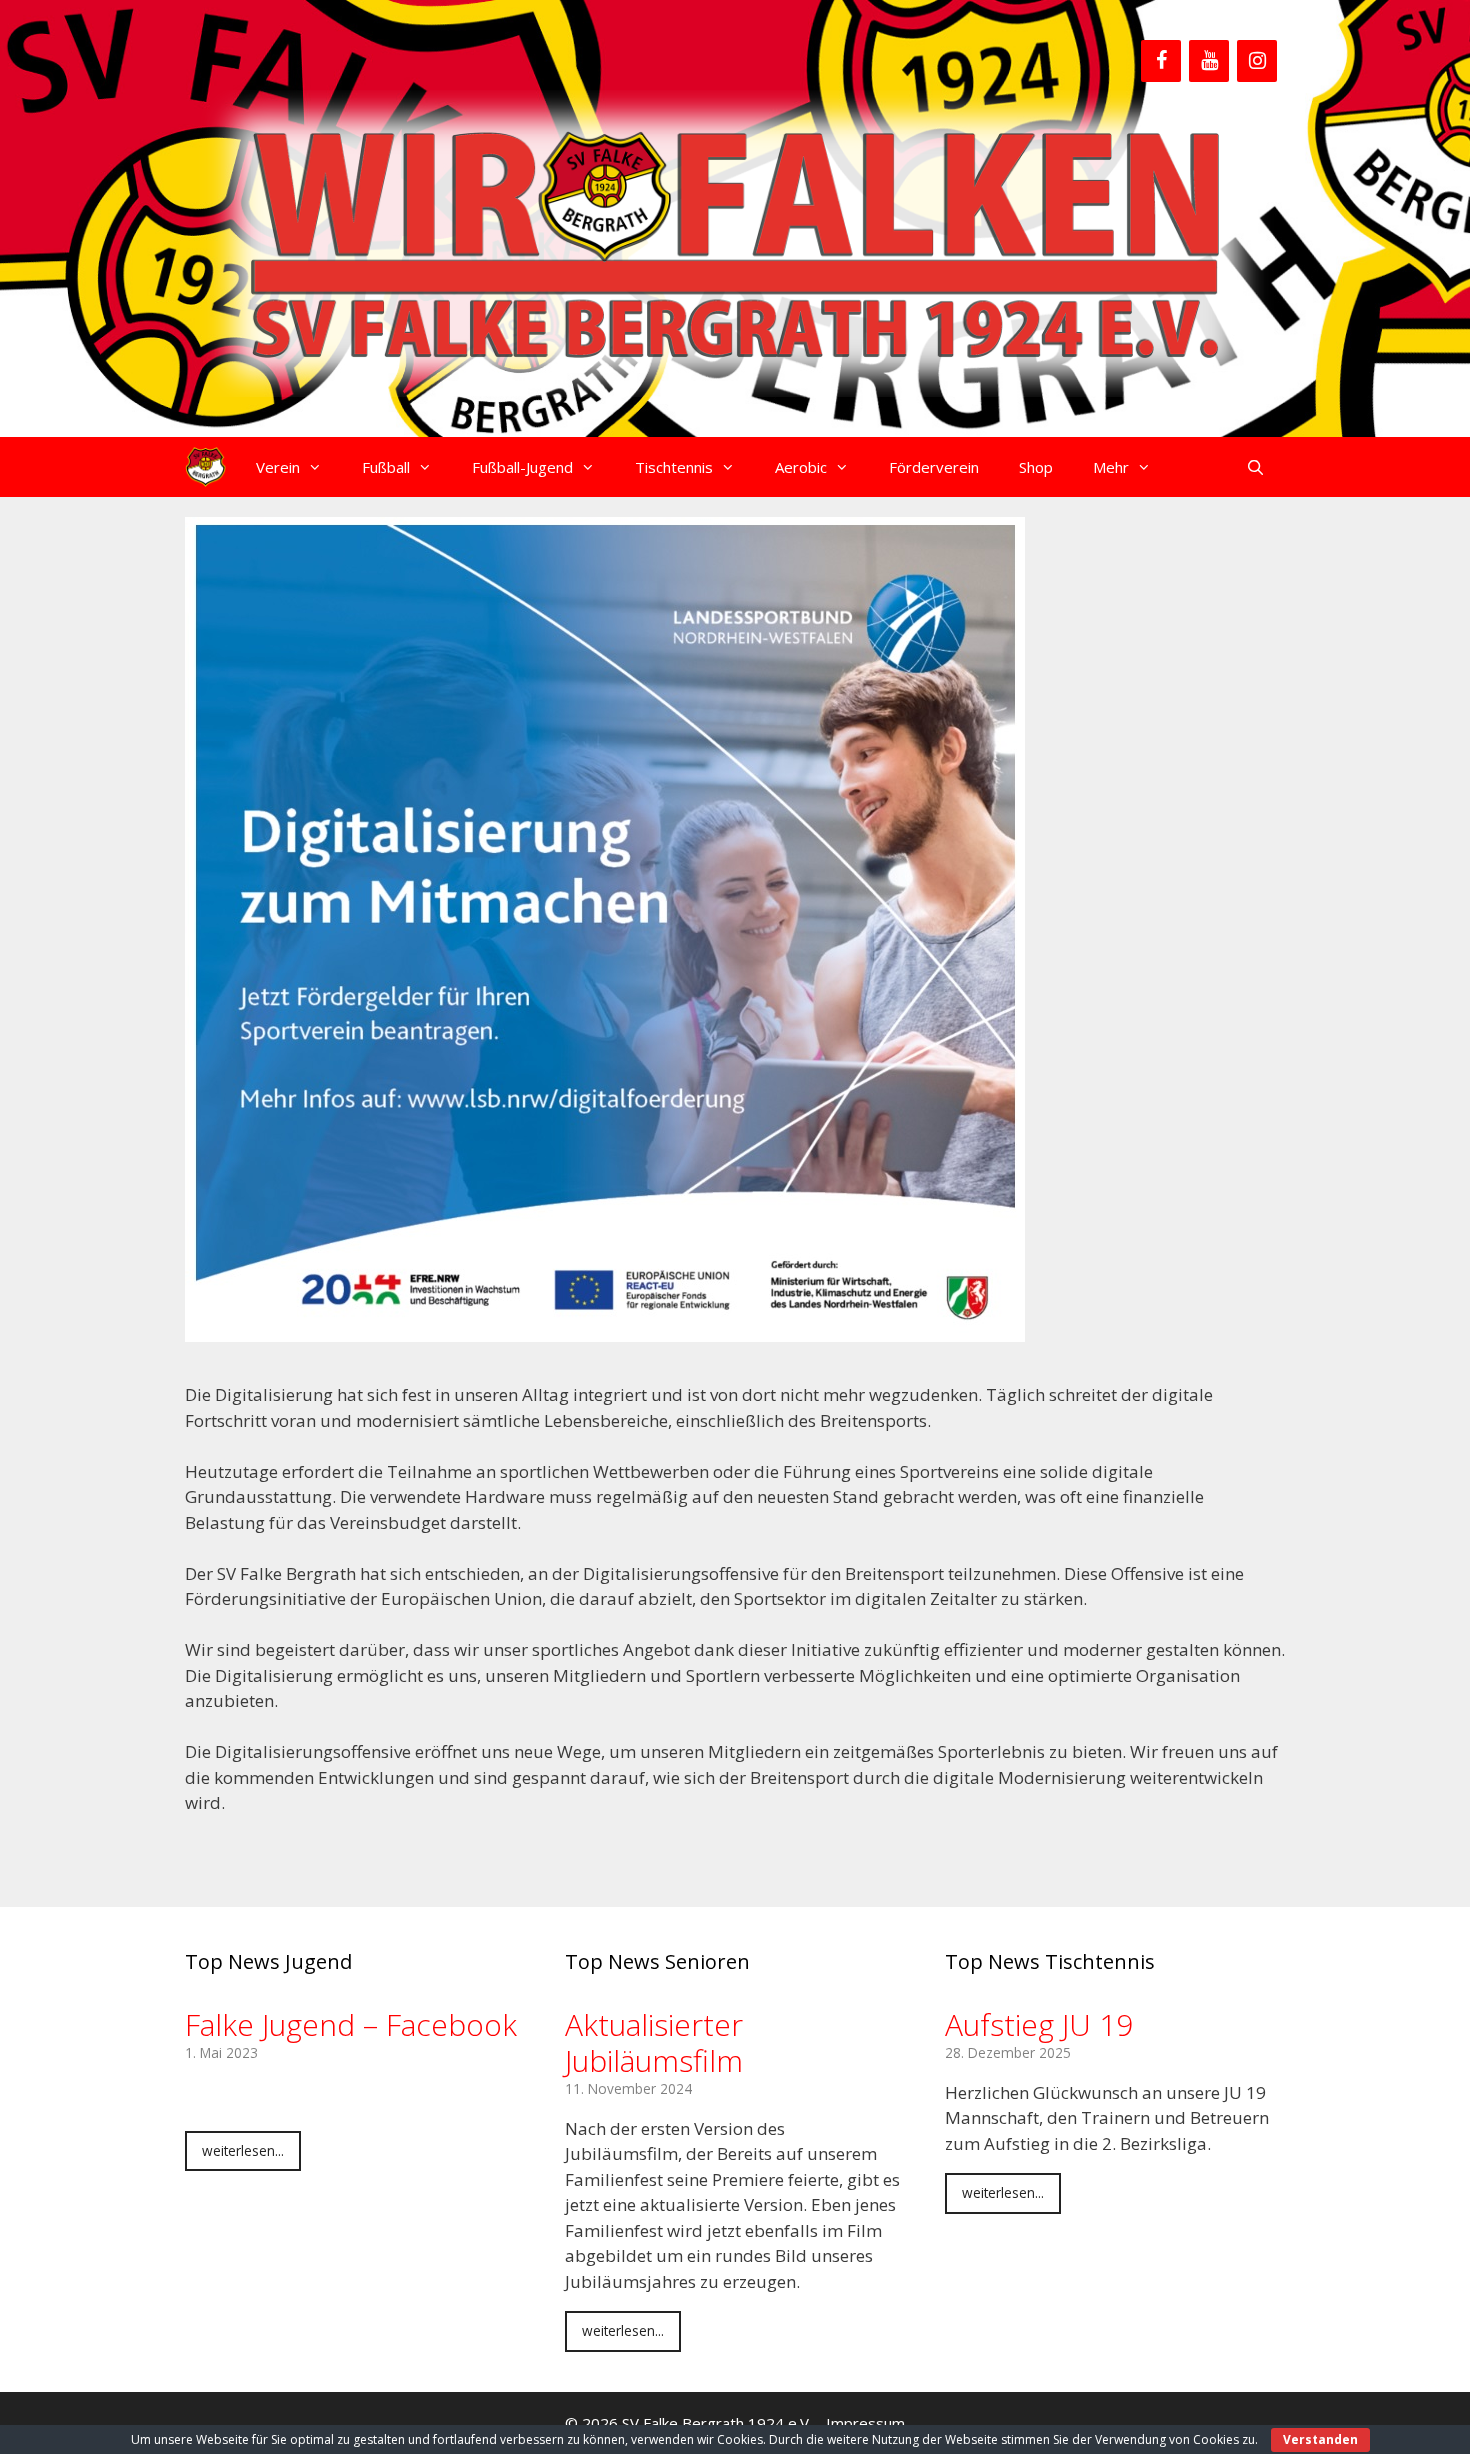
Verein (278, 467)
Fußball (386, 467)
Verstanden (1320, 2439)
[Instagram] (1257, 61)
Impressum (865, 2423)
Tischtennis (674, 467)
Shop (1036, 467)
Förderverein (934, 467)
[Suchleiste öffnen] (1255, 467)
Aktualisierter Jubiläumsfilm (654, 2042)
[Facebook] (1161, 61)
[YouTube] (1209, 61)
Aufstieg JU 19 (1039, 2024)
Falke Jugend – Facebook (351, 2024)
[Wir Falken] (205, 467)
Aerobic (801, 467)
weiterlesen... (243, 2150)
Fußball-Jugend (522, 467)
